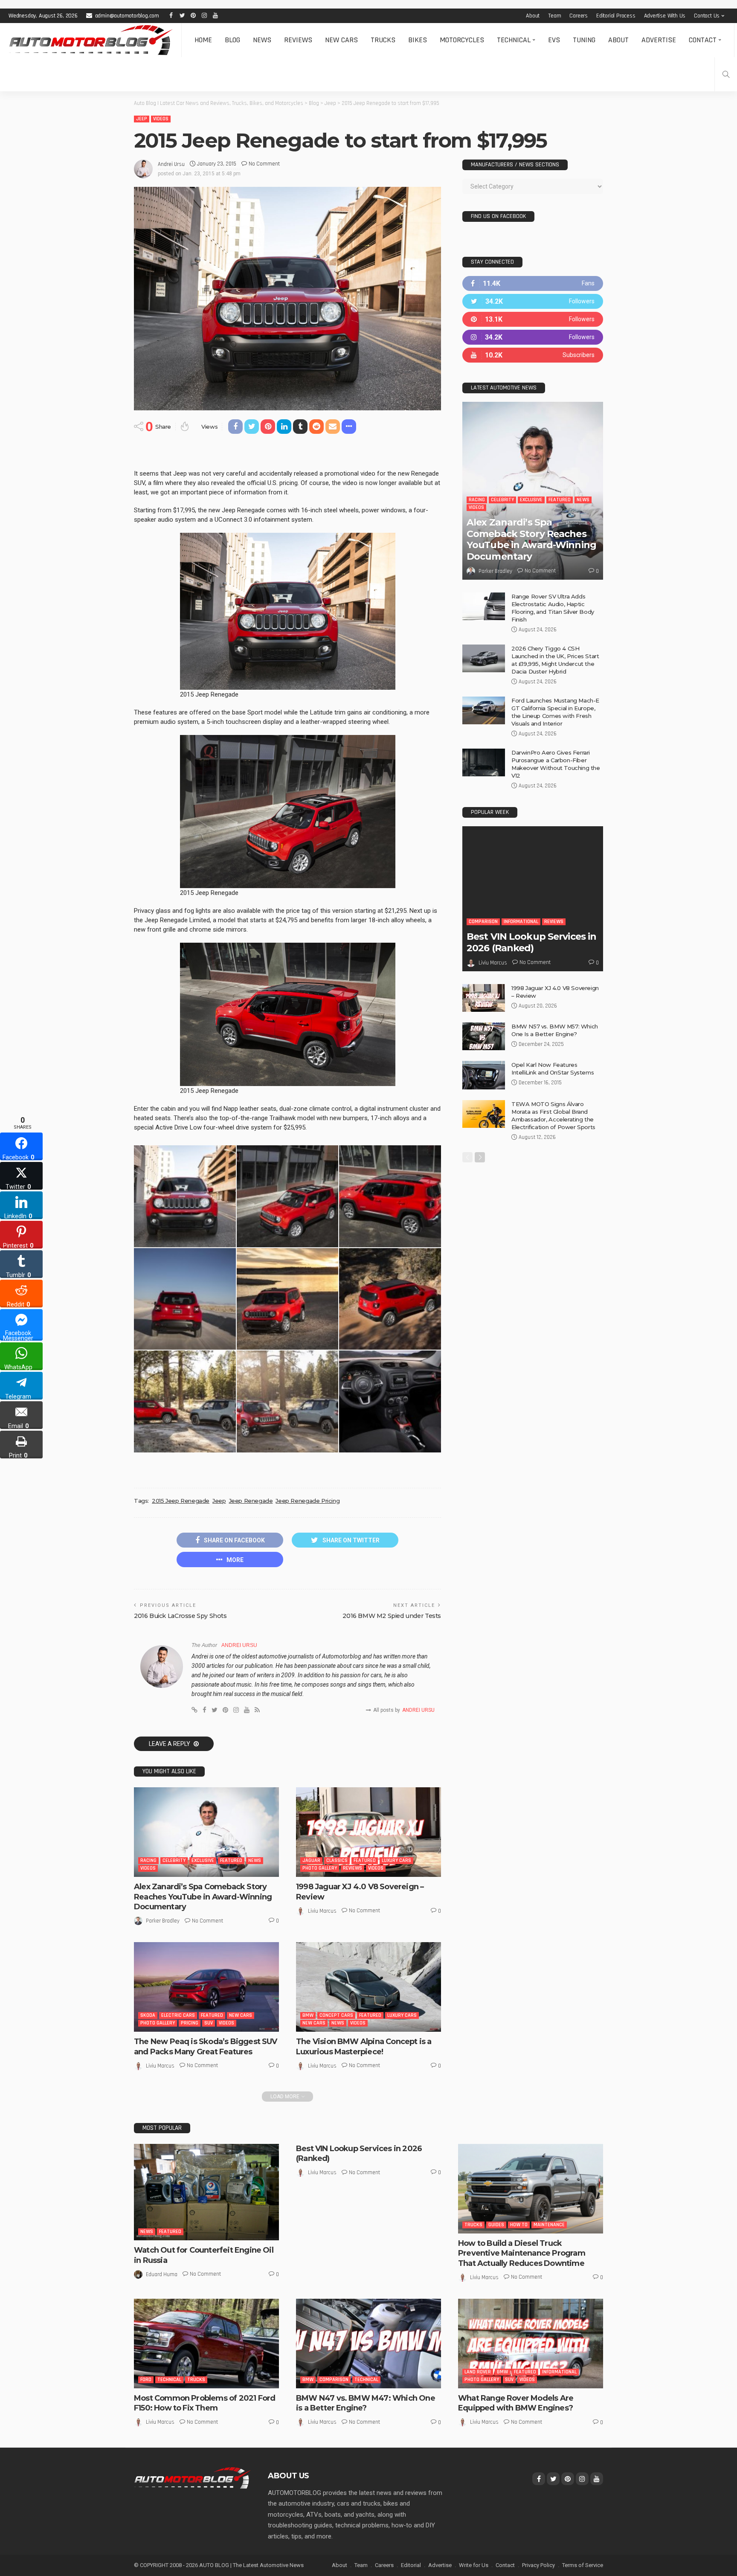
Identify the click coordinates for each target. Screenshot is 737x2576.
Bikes (418, 40)
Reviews (298, 40)
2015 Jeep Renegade (181, 1501)
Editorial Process (616, 16)
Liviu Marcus (322, 1911)
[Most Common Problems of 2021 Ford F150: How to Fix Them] (206, 2344)
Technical (514, 40)
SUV (209, 2023)
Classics (337, 1860)
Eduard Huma (162, 2274)
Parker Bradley (163, 1921)
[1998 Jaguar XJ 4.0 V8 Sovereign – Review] (368, 1832)
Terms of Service (583, 2565)
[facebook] (533, 283)
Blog (232, 40)
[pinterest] (533, 319)
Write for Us (474, 2565)
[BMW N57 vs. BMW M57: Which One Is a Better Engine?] (484, 1036)
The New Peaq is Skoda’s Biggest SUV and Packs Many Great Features (206, 2046)
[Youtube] (533, 355)
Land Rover (478, 2372)
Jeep (142, 119)
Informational (521, 922)
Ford (146, 2380)
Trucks (383, 40)
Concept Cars (336, 2015)
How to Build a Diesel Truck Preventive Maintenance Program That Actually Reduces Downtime (522, 2253)
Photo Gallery (320, 1868)
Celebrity (174, 1860)
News (262, 40)
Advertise (659, 40)
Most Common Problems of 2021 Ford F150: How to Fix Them (205, 2403)
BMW (308, 2015)
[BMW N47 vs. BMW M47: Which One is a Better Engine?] (368, 2344)
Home (203, 40)
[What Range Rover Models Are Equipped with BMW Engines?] (531, 2344)
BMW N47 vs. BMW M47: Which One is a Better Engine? (366, 2403)
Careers (579, 16)
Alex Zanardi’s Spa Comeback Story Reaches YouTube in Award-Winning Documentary (203, 1897)
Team (554, 16)
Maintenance (549, 2225)
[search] (726, 74)
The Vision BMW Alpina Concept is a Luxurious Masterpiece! (364, 2046)
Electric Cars (178, 2015)
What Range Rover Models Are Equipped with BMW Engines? (516, 2403)
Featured (231, 1860)
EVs (554, 40)
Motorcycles (462, 40)
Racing (148, 1860)
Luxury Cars (396, 1860)
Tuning (584, 40)
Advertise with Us (665, 16)
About (533, 16)
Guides (496, 2225)
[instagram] (533, 337)
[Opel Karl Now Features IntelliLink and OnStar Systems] (484, 1075)
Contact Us (707, 16)
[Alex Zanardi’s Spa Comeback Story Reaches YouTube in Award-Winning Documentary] (206, 1832)
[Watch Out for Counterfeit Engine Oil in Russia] (206, 2192)
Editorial (411, 2565)
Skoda (148, 2015)
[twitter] (533, 301)
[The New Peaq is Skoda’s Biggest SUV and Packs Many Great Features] (206, 1987)
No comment (264, 164)
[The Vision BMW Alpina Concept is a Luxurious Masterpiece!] (368, 1987)
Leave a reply (170, 1744)
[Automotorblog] (91, 40)
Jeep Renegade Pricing (308, 1501)
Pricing (190, 2023)
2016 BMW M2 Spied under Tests (392, 1616)
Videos (161, 119)
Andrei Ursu (171, 164)
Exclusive (203, 1860)
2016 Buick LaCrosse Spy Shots (180, 1616)
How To (519, 2225)
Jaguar (311, 1860)
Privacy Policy (538, 2565)
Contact (703, 40)
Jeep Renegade (251, 1501)
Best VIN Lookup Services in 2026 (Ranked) (531, 942)
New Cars (341, 40)
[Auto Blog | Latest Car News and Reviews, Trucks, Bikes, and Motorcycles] (192, 2477)
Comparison (483, 922)
